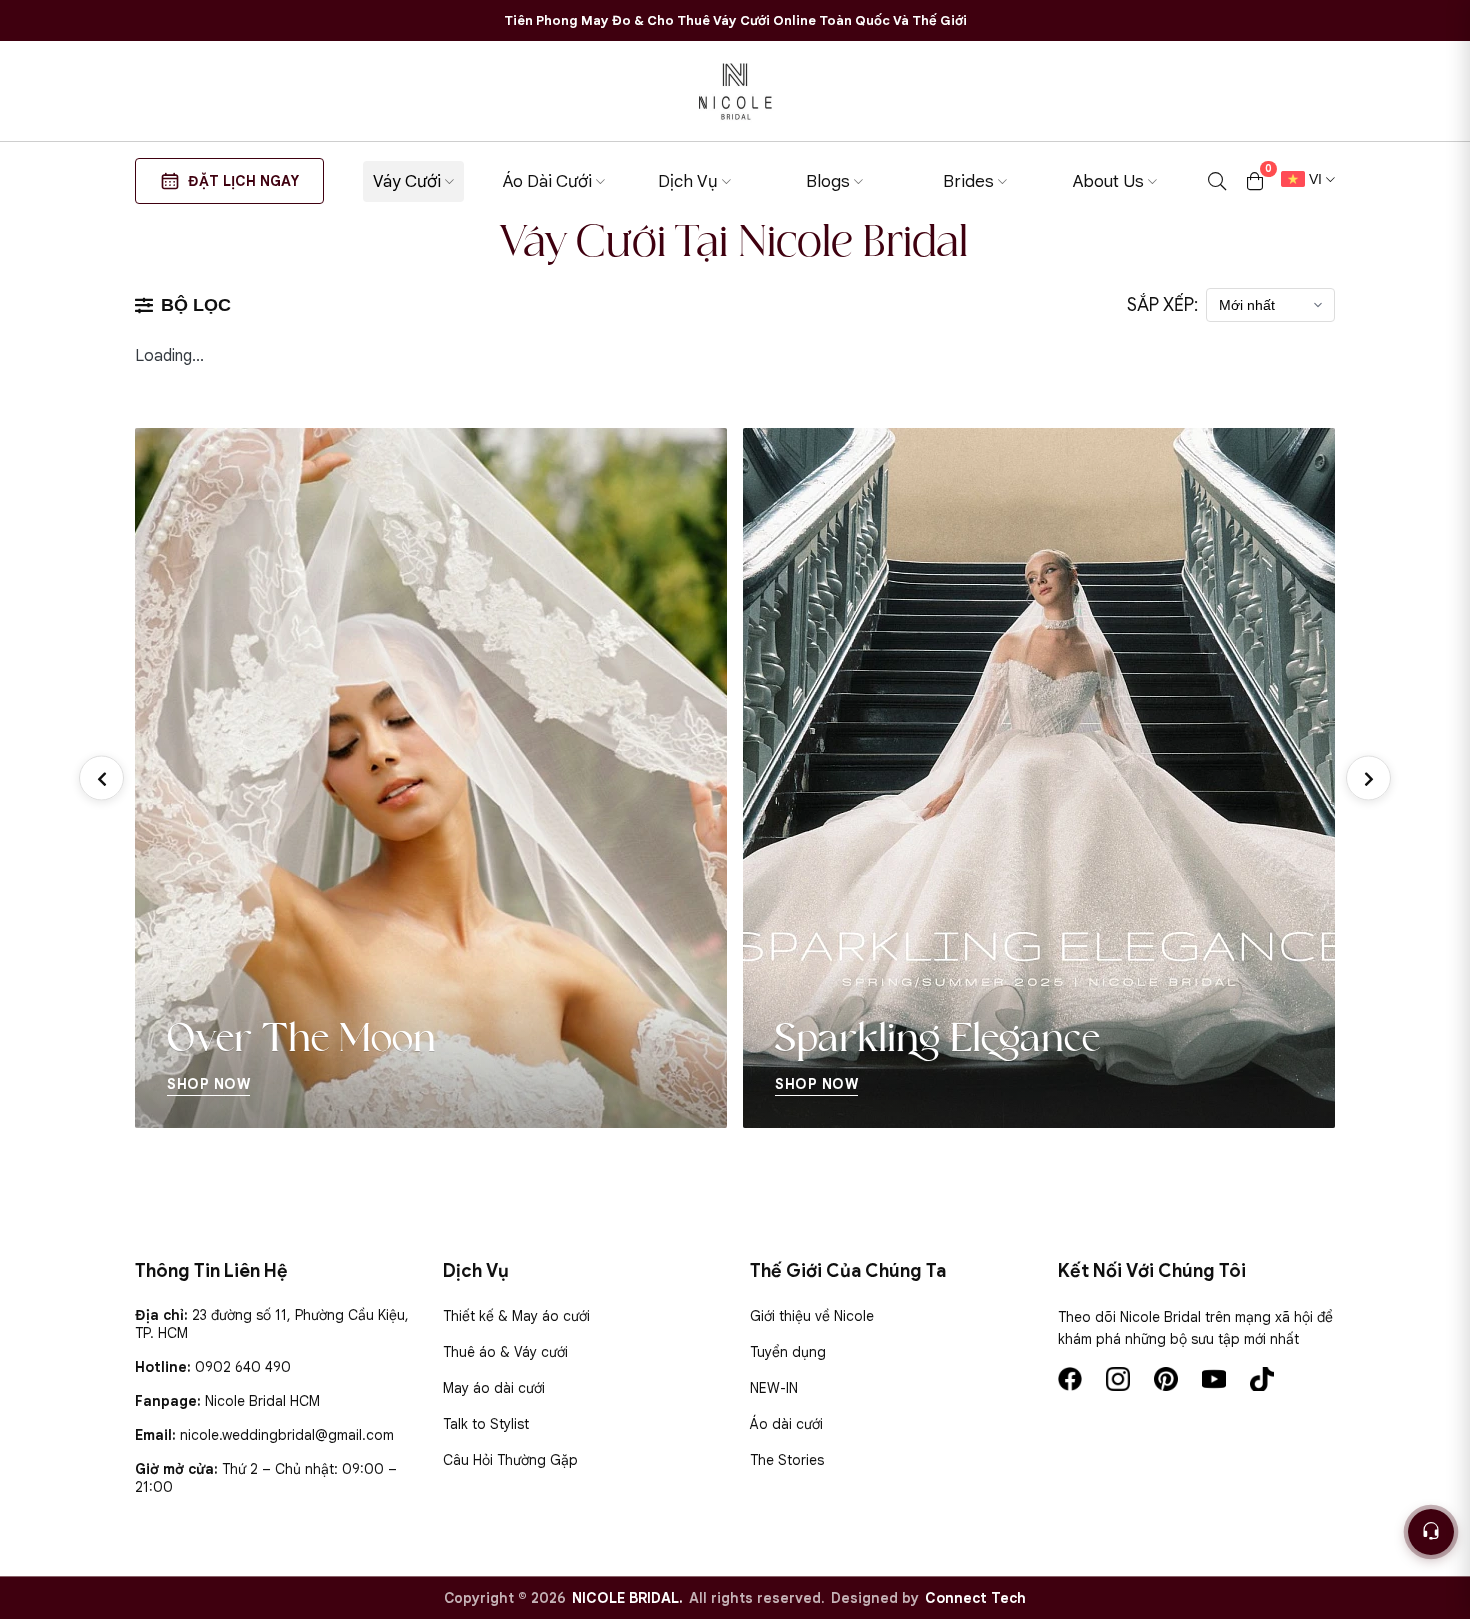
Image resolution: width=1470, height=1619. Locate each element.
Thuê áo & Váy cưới (505, 1352)
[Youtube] (1214, 1379)
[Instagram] (1118, 1379)
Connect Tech (975, 1598)
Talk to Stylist (486, 1424)
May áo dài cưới (494, 1388)
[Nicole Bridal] (735, 91)
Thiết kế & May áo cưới (516, 1316)
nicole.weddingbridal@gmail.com (287, 1435)
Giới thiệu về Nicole (812, 1316)
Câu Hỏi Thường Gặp (510, 1460)
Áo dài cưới (786, 1424)
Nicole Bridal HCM (262, 1401)
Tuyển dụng (788, 1352)
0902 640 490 (243, 1367)
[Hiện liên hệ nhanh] (1431, 1532)
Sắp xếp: (1162, 305)
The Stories (787, 1460)
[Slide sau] (1368, 778)
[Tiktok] (1262, 1379)
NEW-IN (774, 1388)
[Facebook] (1070, 1379)
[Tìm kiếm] (1217, 181)
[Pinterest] (1166, 1379)
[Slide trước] (101, 778)
